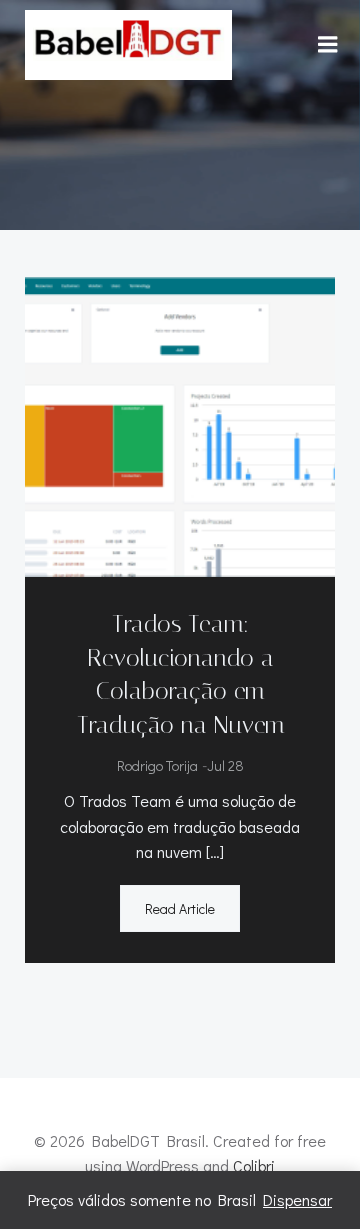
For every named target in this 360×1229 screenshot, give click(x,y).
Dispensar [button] (297, 1199)
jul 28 (225, 765)
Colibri (254, 1165)
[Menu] (328, 45)
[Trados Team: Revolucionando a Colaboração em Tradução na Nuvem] (180, 424)
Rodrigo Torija (157, 765)
